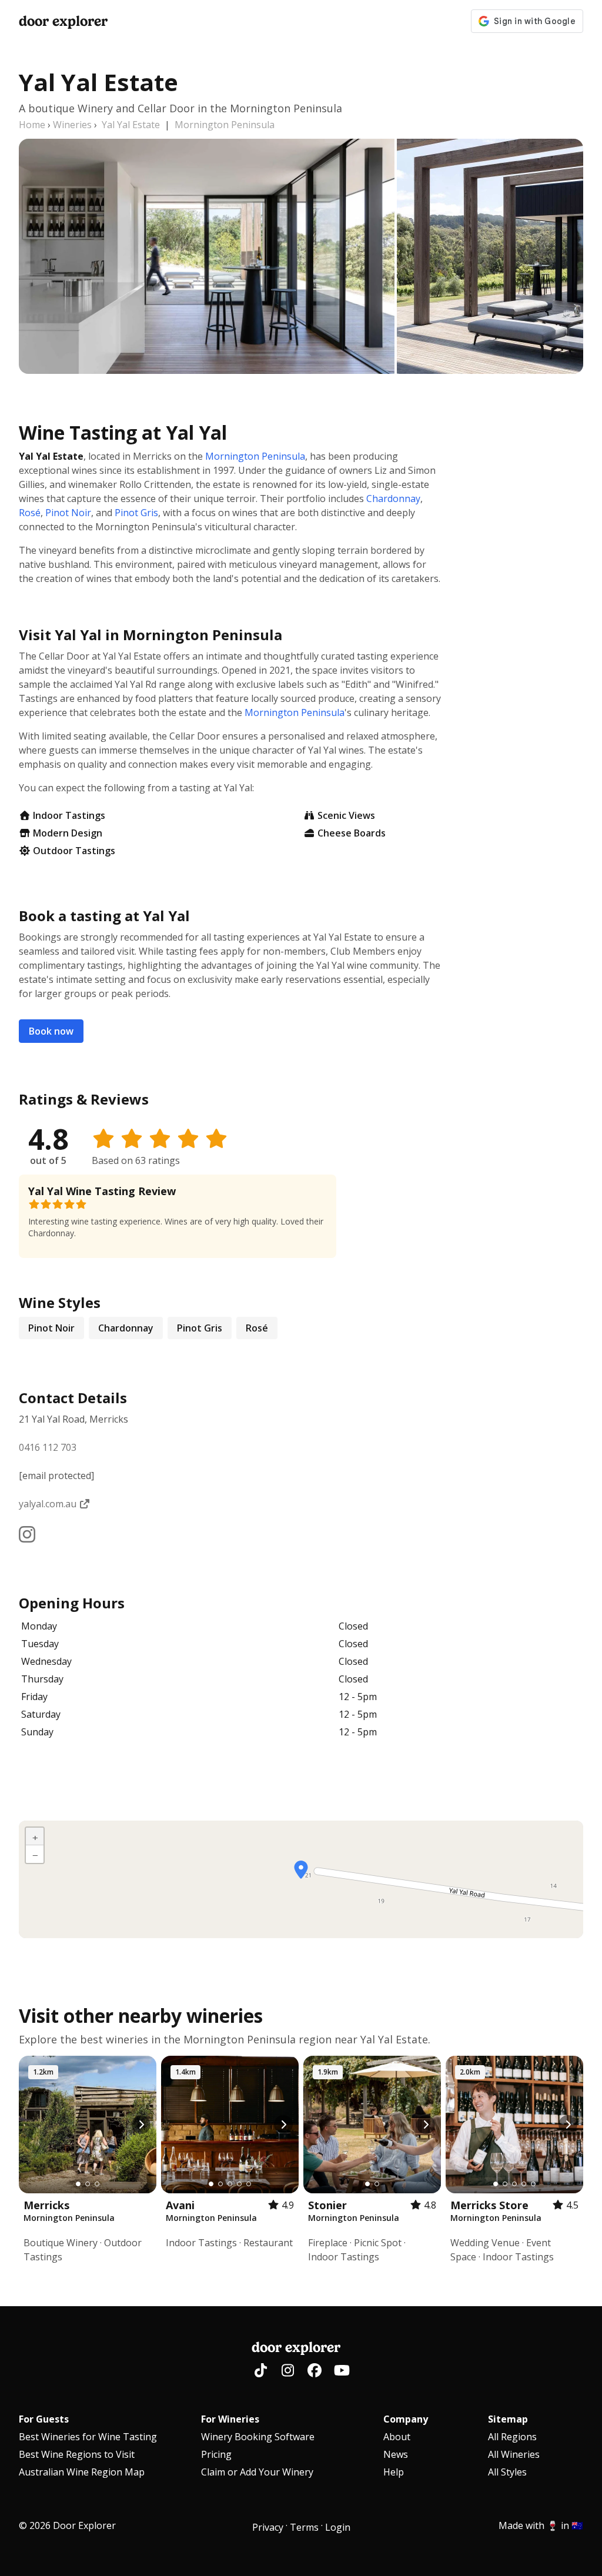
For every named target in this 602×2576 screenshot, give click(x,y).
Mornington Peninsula (225, 125)
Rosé (30, 513)
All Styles (507, 2472)
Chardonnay (393, 499)
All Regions (512, 2437)
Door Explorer (63, 21)
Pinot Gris (136, 513)
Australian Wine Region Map (82, 2472)
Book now (51, 1031)
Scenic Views (346, 815)
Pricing (216, 2454)
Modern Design (68, 833)
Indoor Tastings (69, 815)
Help (394, 2472)
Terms (304, 2527)
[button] (301, 1870)
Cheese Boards (352, 833)
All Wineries (514, 2454)
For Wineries (230, 2419)
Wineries (72, 125)
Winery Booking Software (258, 2437)
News (396, 2454)
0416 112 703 (48, 1447)
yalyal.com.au (49, 1504)
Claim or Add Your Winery (257, 2472)
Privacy (268, 2527)
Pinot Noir (68, 513)
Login (338, 2527)
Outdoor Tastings (74, 851)
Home (32, 125)
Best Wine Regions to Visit (77, 2454)
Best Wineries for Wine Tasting (88, 2437)
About (397, 2437)
